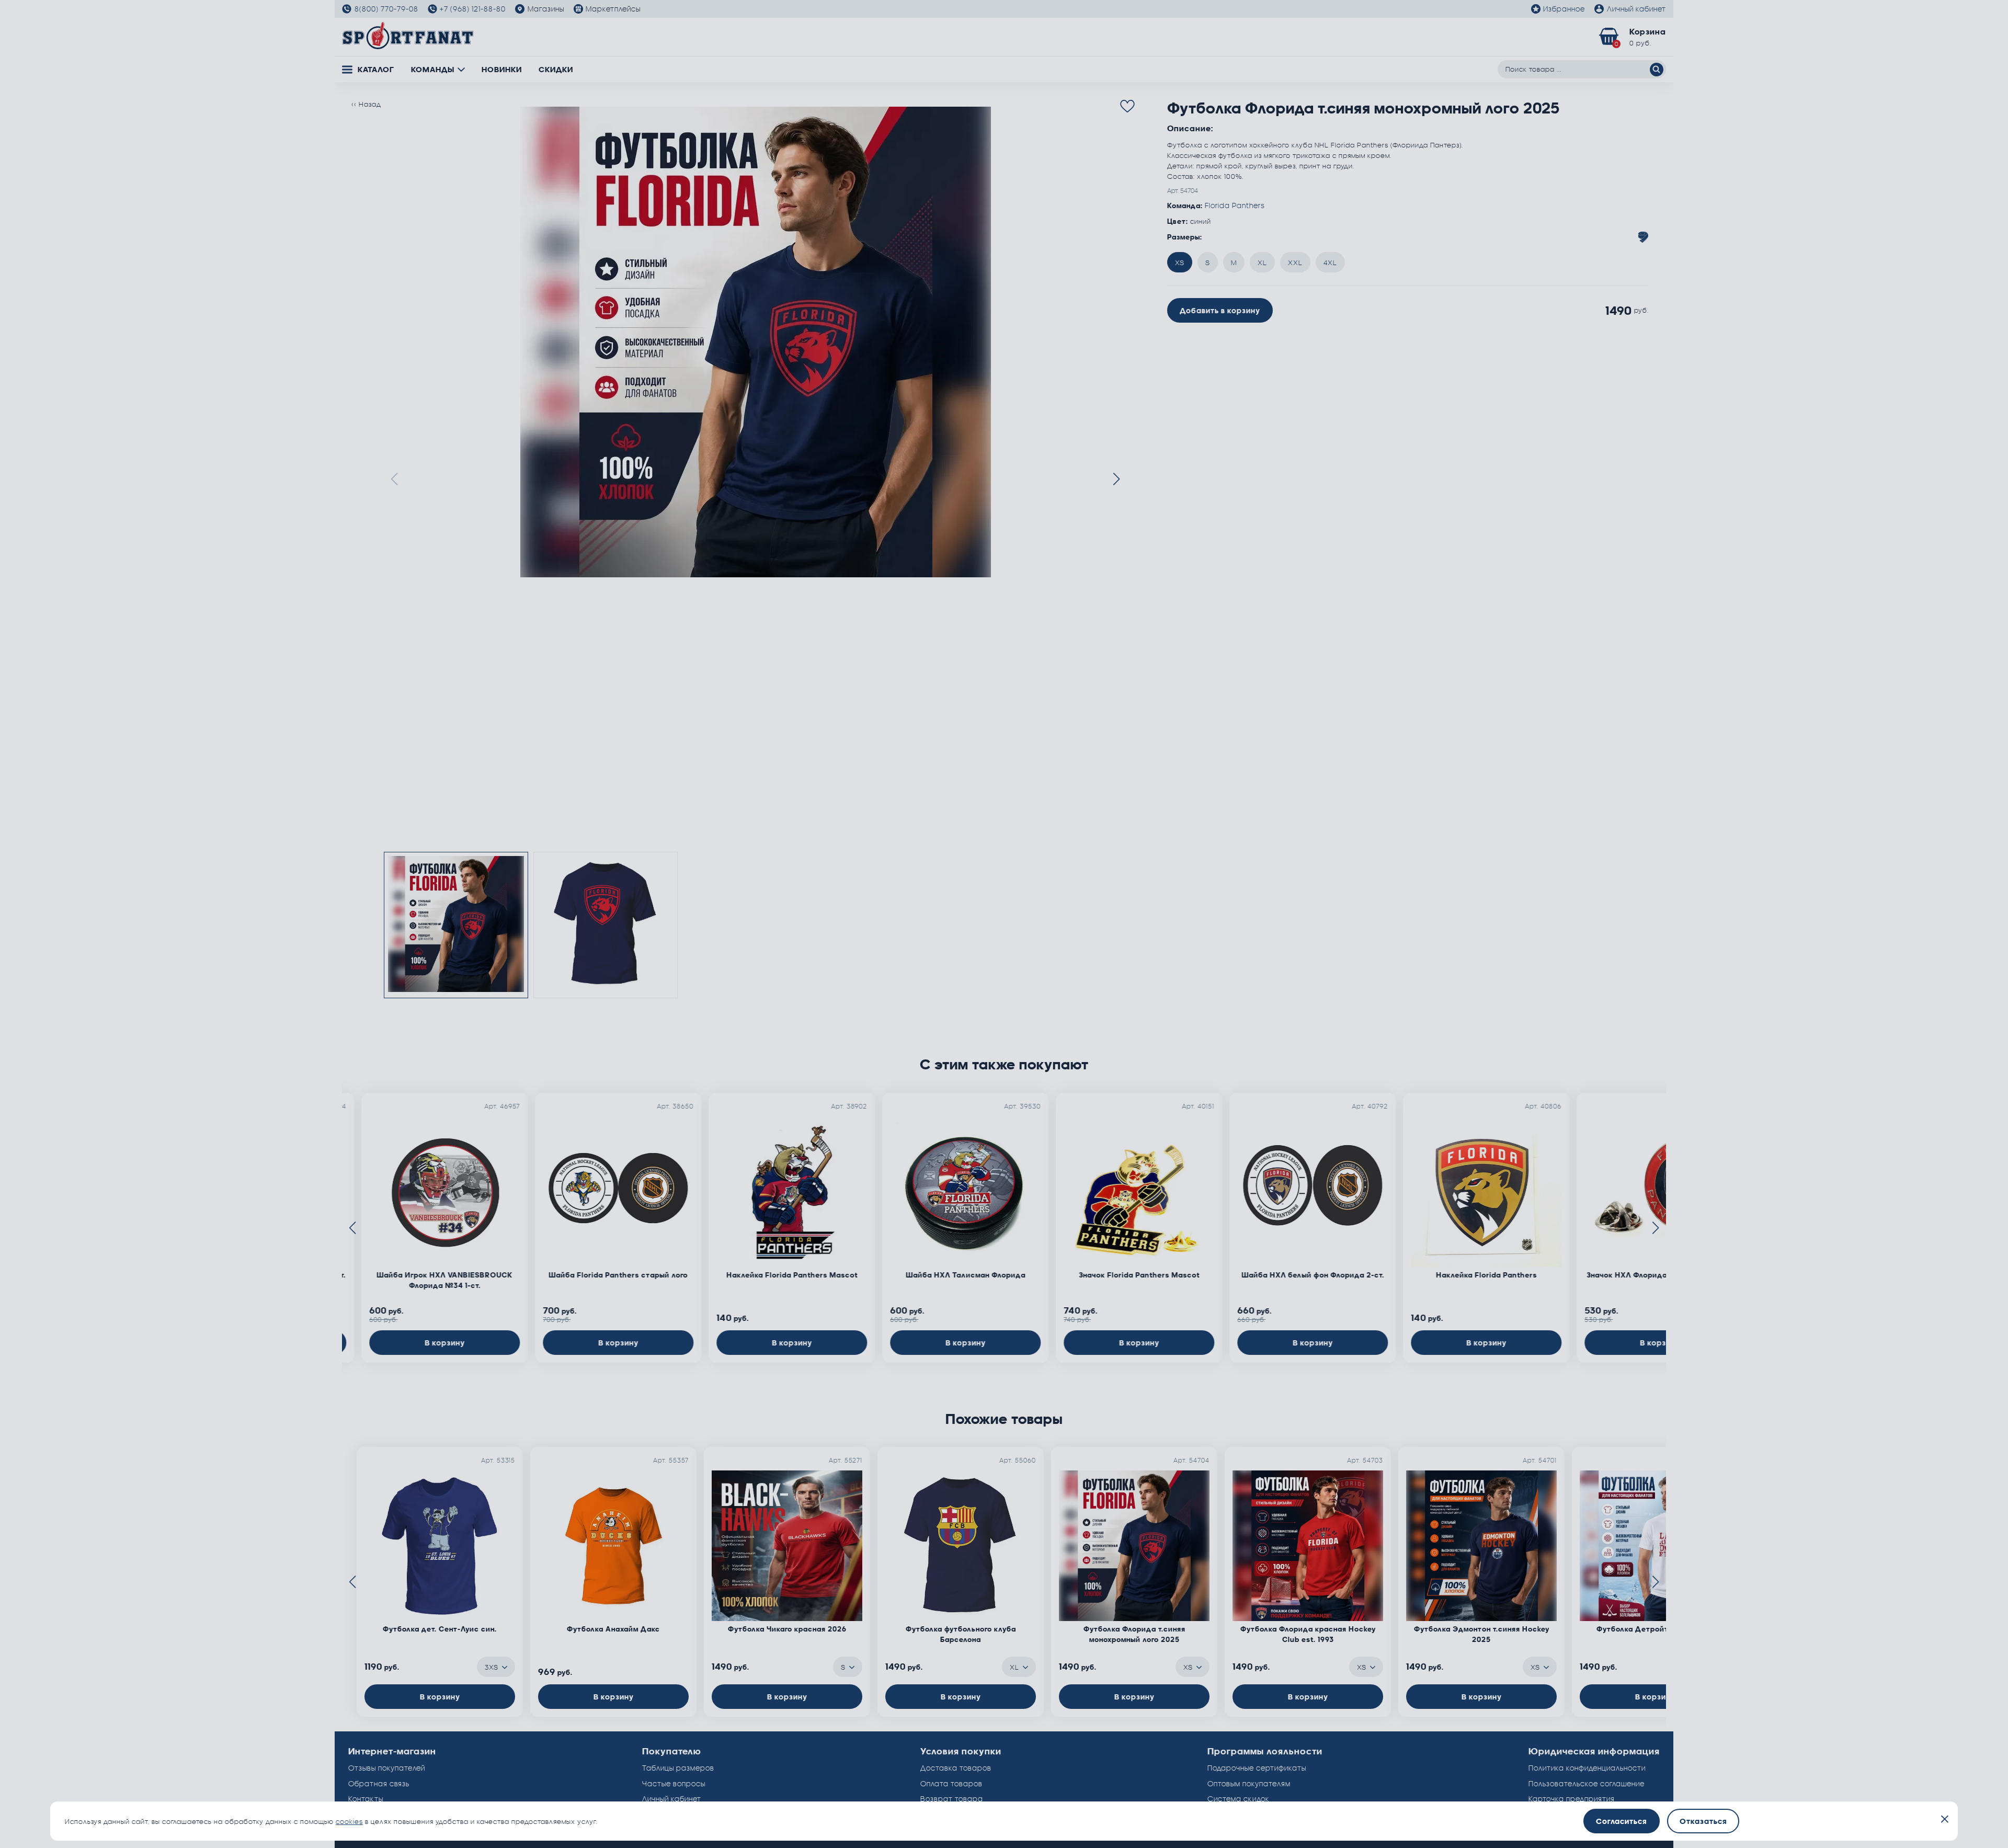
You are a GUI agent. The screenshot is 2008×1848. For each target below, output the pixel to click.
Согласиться (1621, 1821)
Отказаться (1703, 1821)
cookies (349, 1821)
